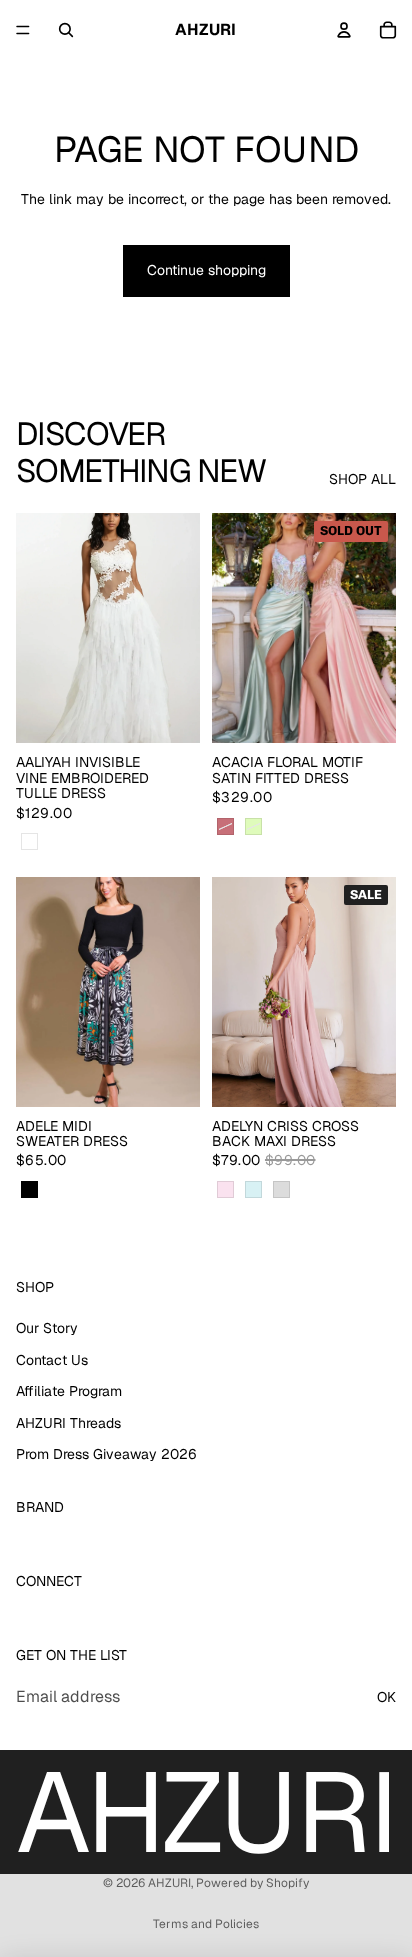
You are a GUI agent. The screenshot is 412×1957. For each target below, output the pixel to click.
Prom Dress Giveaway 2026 (106, 1455)
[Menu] (23, 30)
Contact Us (52, 1360)
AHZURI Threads (68, 1423)
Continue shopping (206, 270)
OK (386, 1697)
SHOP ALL (362, 479)
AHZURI (169, 1883)
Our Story (47, 1328)
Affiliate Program (69, 1392)
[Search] (66, 30)
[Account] (344, 30)
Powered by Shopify (252, 1883)
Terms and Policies (206, 1924)
